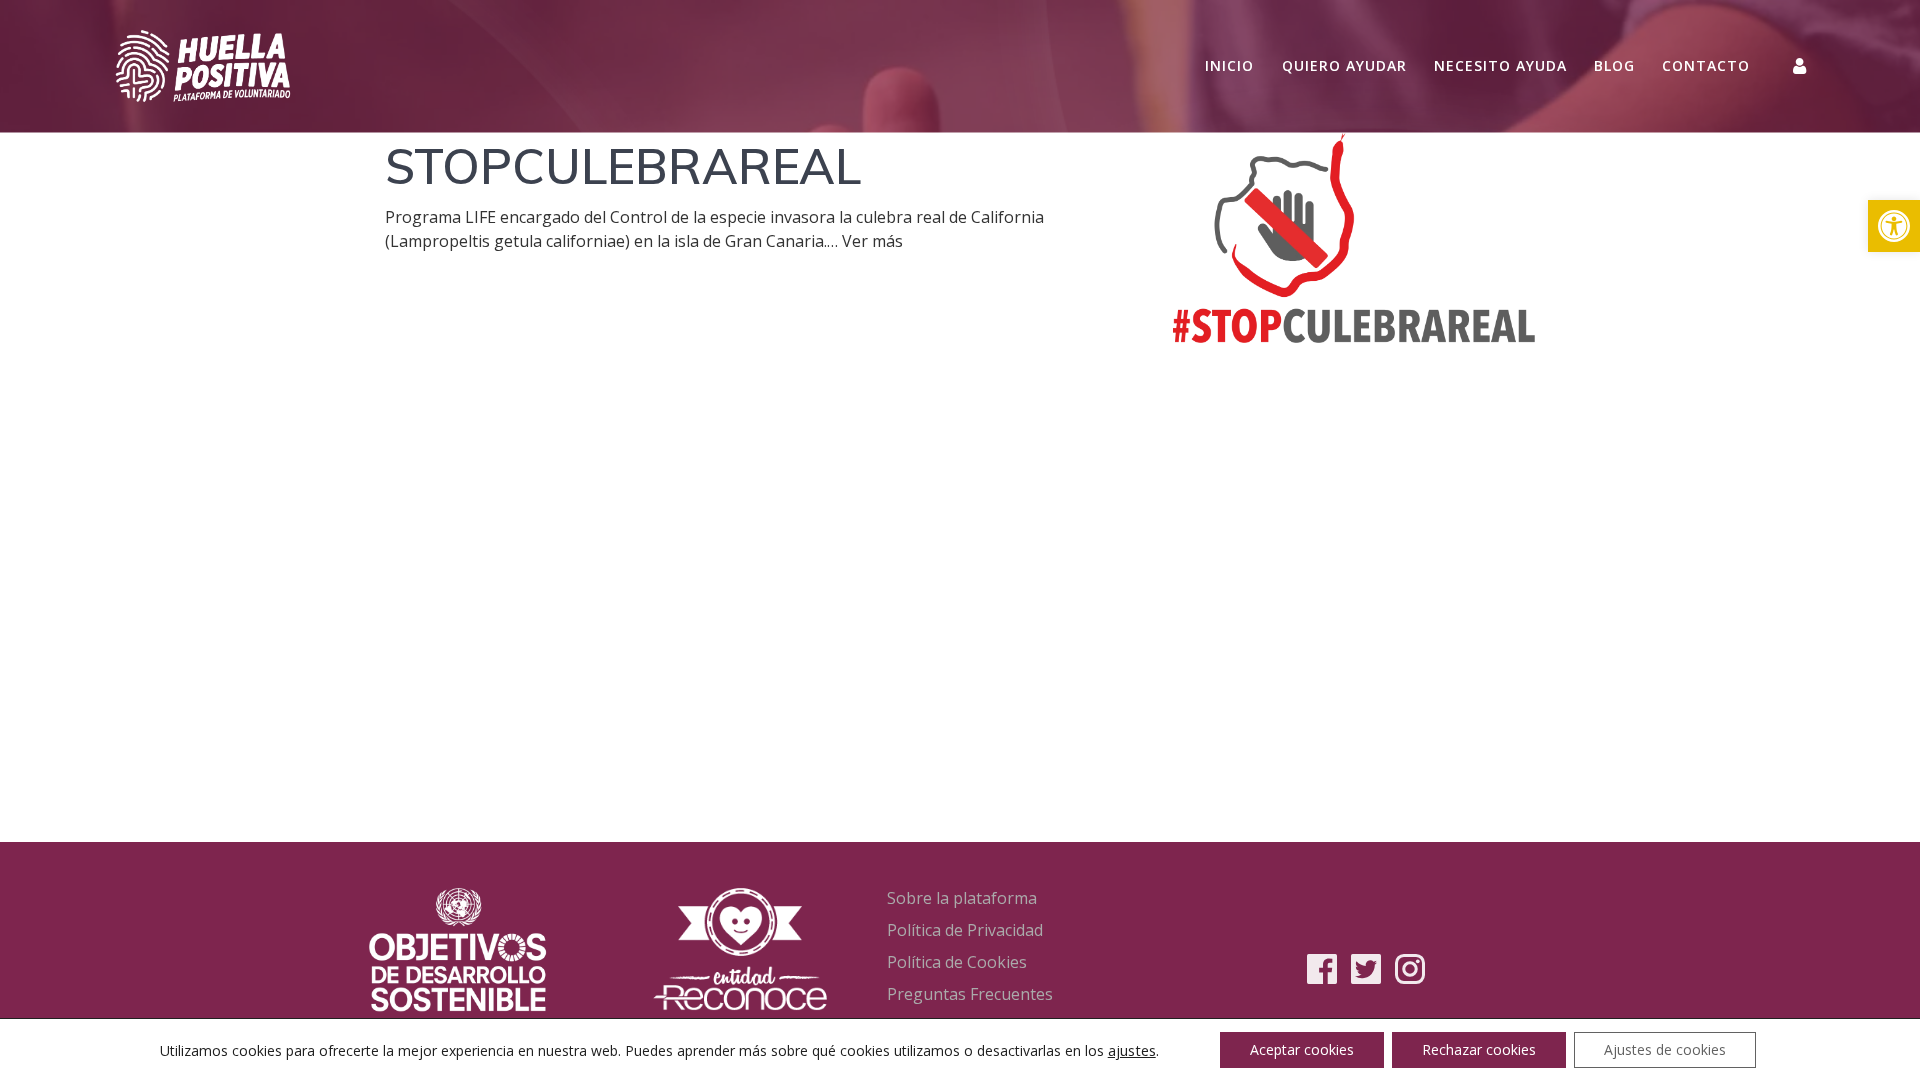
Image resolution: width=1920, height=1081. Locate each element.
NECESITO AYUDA (1500, 65)
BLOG (1614, 65)
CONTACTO (1706, 65)
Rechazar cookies (1479, 1049)
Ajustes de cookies (1665, 1049)
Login (1801, 65)
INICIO (1229, 65)
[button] (1894, 226)
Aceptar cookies (1302, 1049)
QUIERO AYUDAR (1344, 65)
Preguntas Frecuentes (970, 994)
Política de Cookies (957, 962)
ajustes (1132, 1050)
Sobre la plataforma (962, 898)
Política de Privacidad (965, 930)
